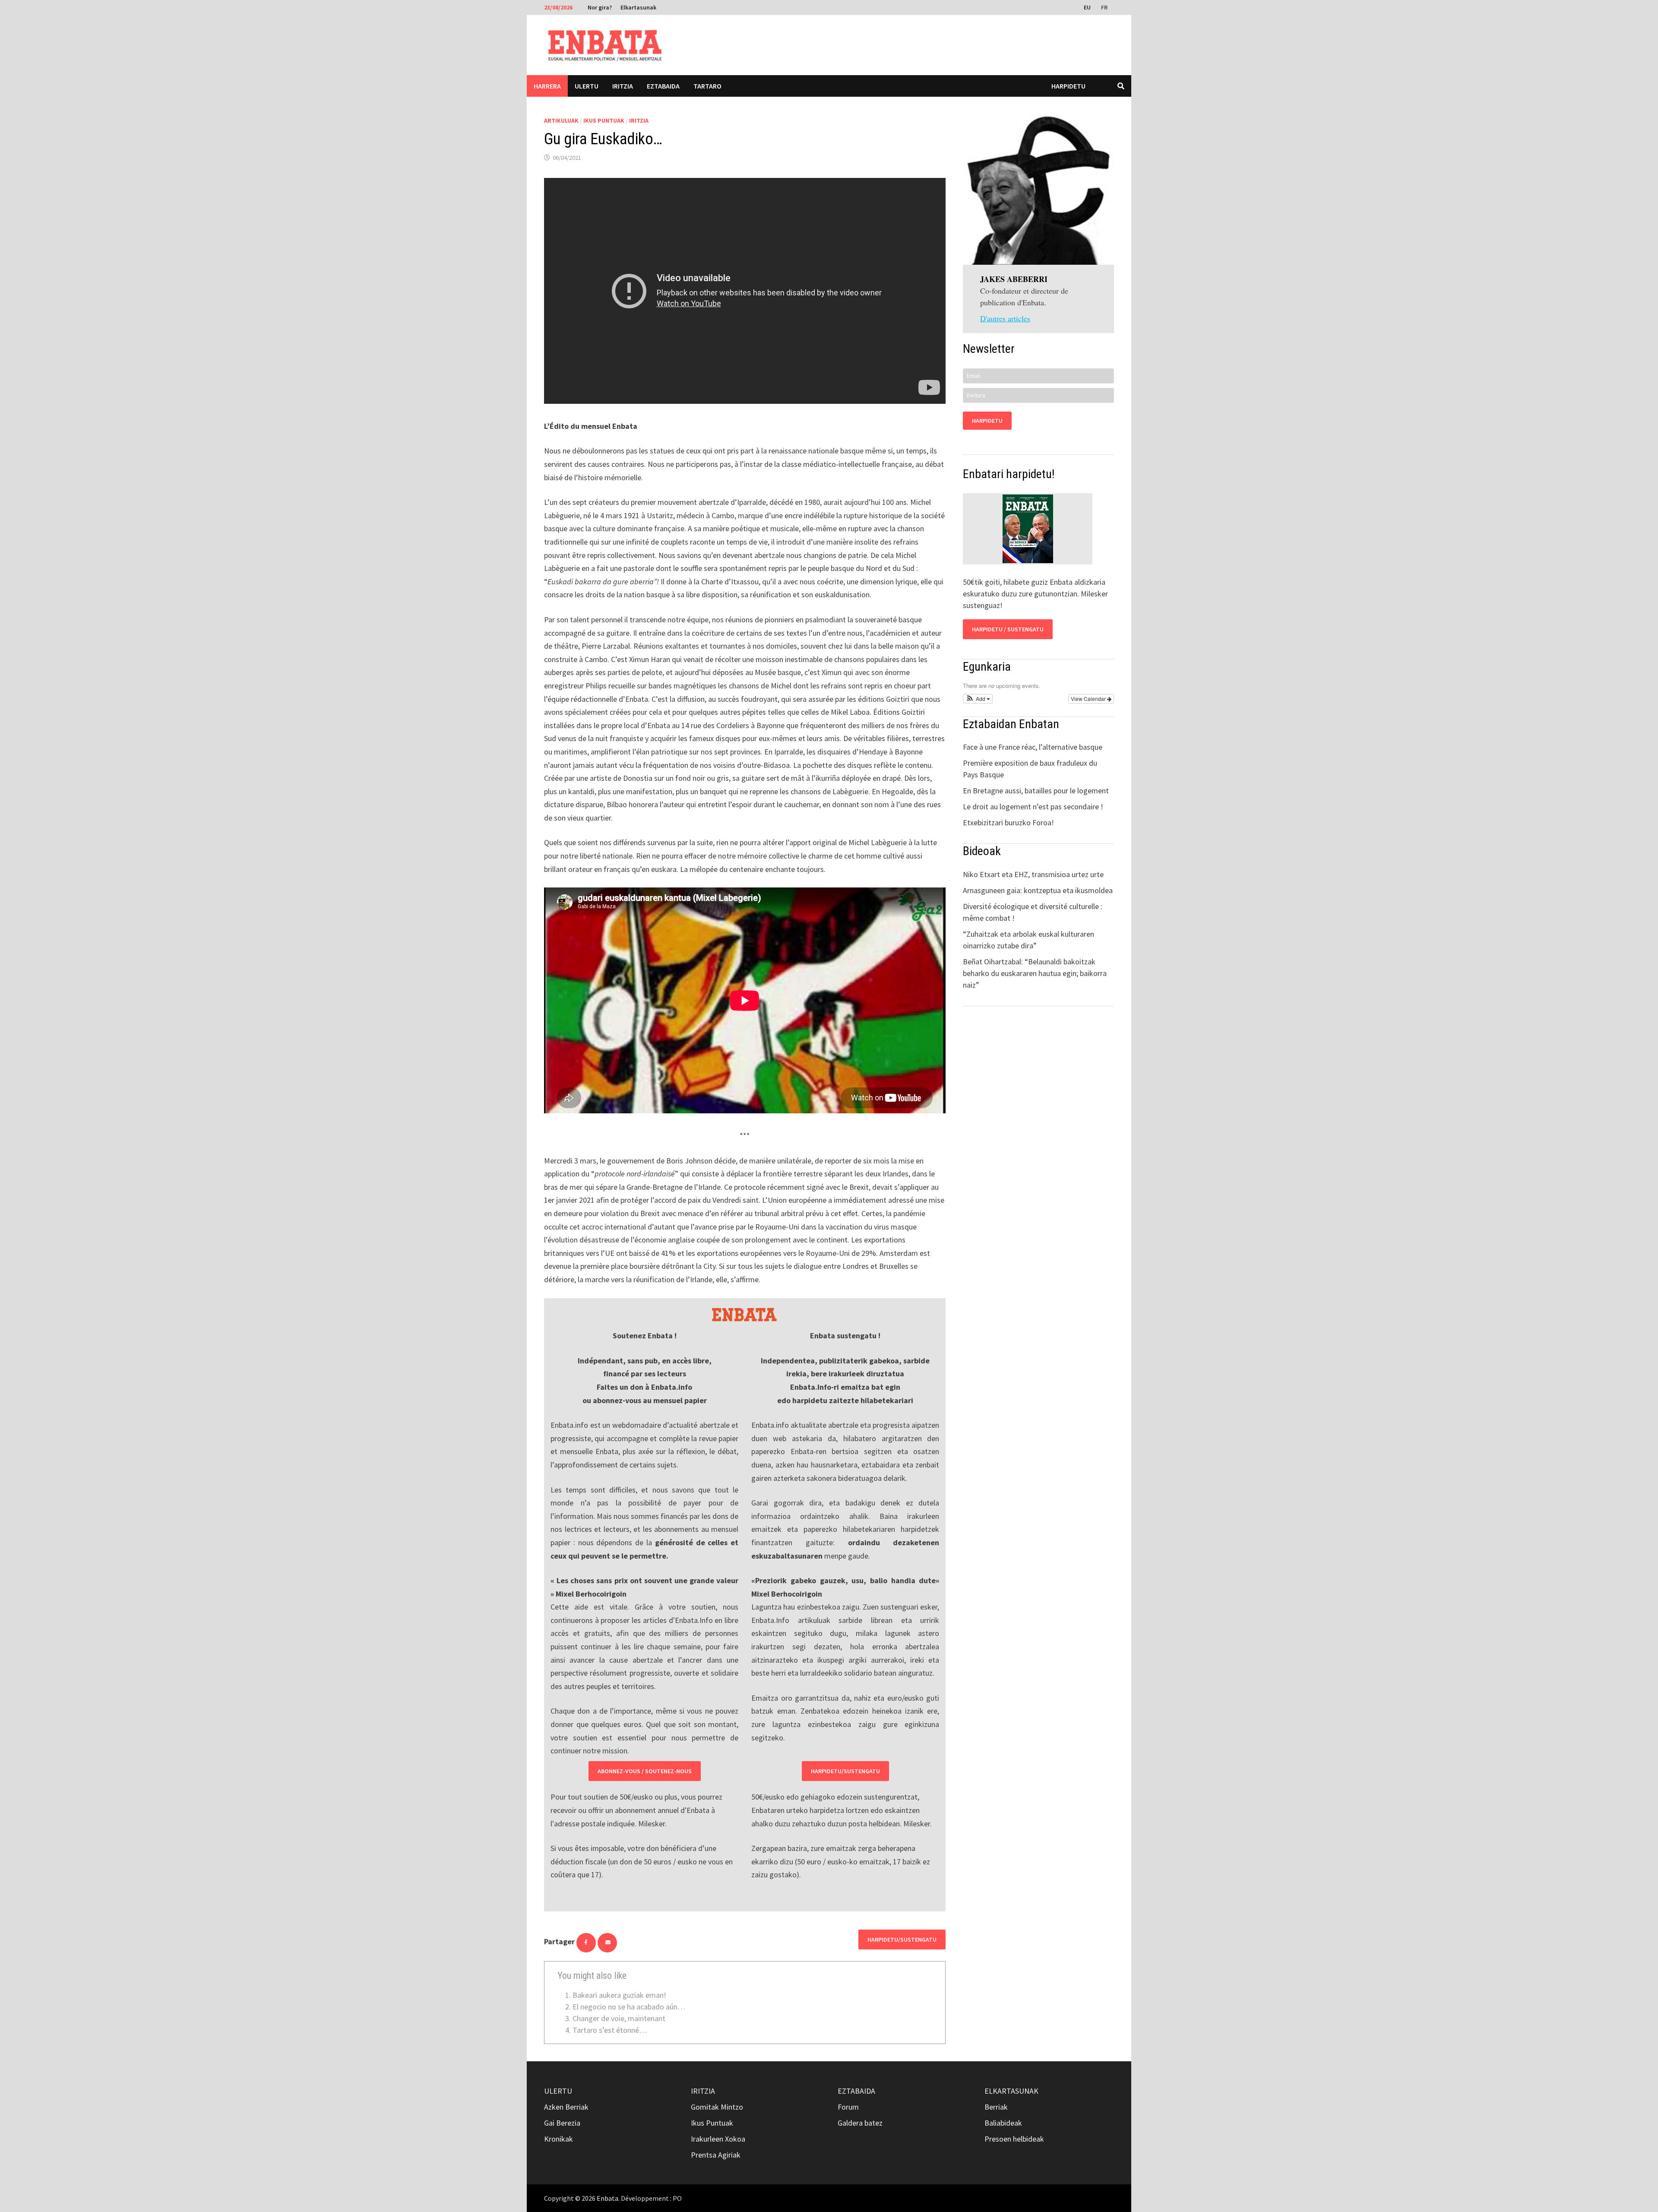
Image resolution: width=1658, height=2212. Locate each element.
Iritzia (623, 86)
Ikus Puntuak (604, 120)
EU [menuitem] (1087, 7)
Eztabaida (663, 86)
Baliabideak (1003, 2123)
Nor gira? (600, 7)
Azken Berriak (566, 2107)
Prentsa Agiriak (716, 2155)
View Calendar (1089, 699)
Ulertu (587, 86)
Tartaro (707, 86)
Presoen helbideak (1014, 2139)
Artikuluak (561, 120)
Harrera (547, 86)
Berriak (996, 2107)
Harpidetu (1068, 86)
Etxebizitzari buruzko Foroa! (1008, 822)
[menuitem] (1088, 7)
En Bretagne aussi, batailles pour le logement (1036, 791)
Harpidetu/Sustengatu (845, 1771)
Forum (848, 2107)
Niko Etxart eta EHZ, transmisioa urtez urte (1033, 874)
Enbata (608, 2198)
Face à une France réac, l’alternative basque (1033, 747)
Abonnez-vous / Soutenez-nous (645, 1771)
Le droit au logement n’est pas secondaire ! (1033, 807)
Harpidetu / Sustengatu (1008, 629)
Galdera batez (860, 2123)
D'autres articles (1005, 318)
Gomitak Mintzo (717, 2107)
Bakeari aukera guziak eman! (619, 1995)
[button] (978, 699)
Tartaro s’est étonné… (610, 2030)
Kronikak (558, 2139)
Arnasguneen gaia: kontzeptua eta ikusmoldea (1038, 890)
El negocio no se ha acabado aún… (629, 2007)
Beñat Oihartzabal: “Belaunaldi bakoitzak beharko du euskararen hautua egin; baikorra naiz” (1035, 973)
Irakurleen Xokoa (718, 2139)
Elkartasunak (638, 7)
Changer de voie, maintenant (619, 2018)
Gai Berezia (562, 2123)
